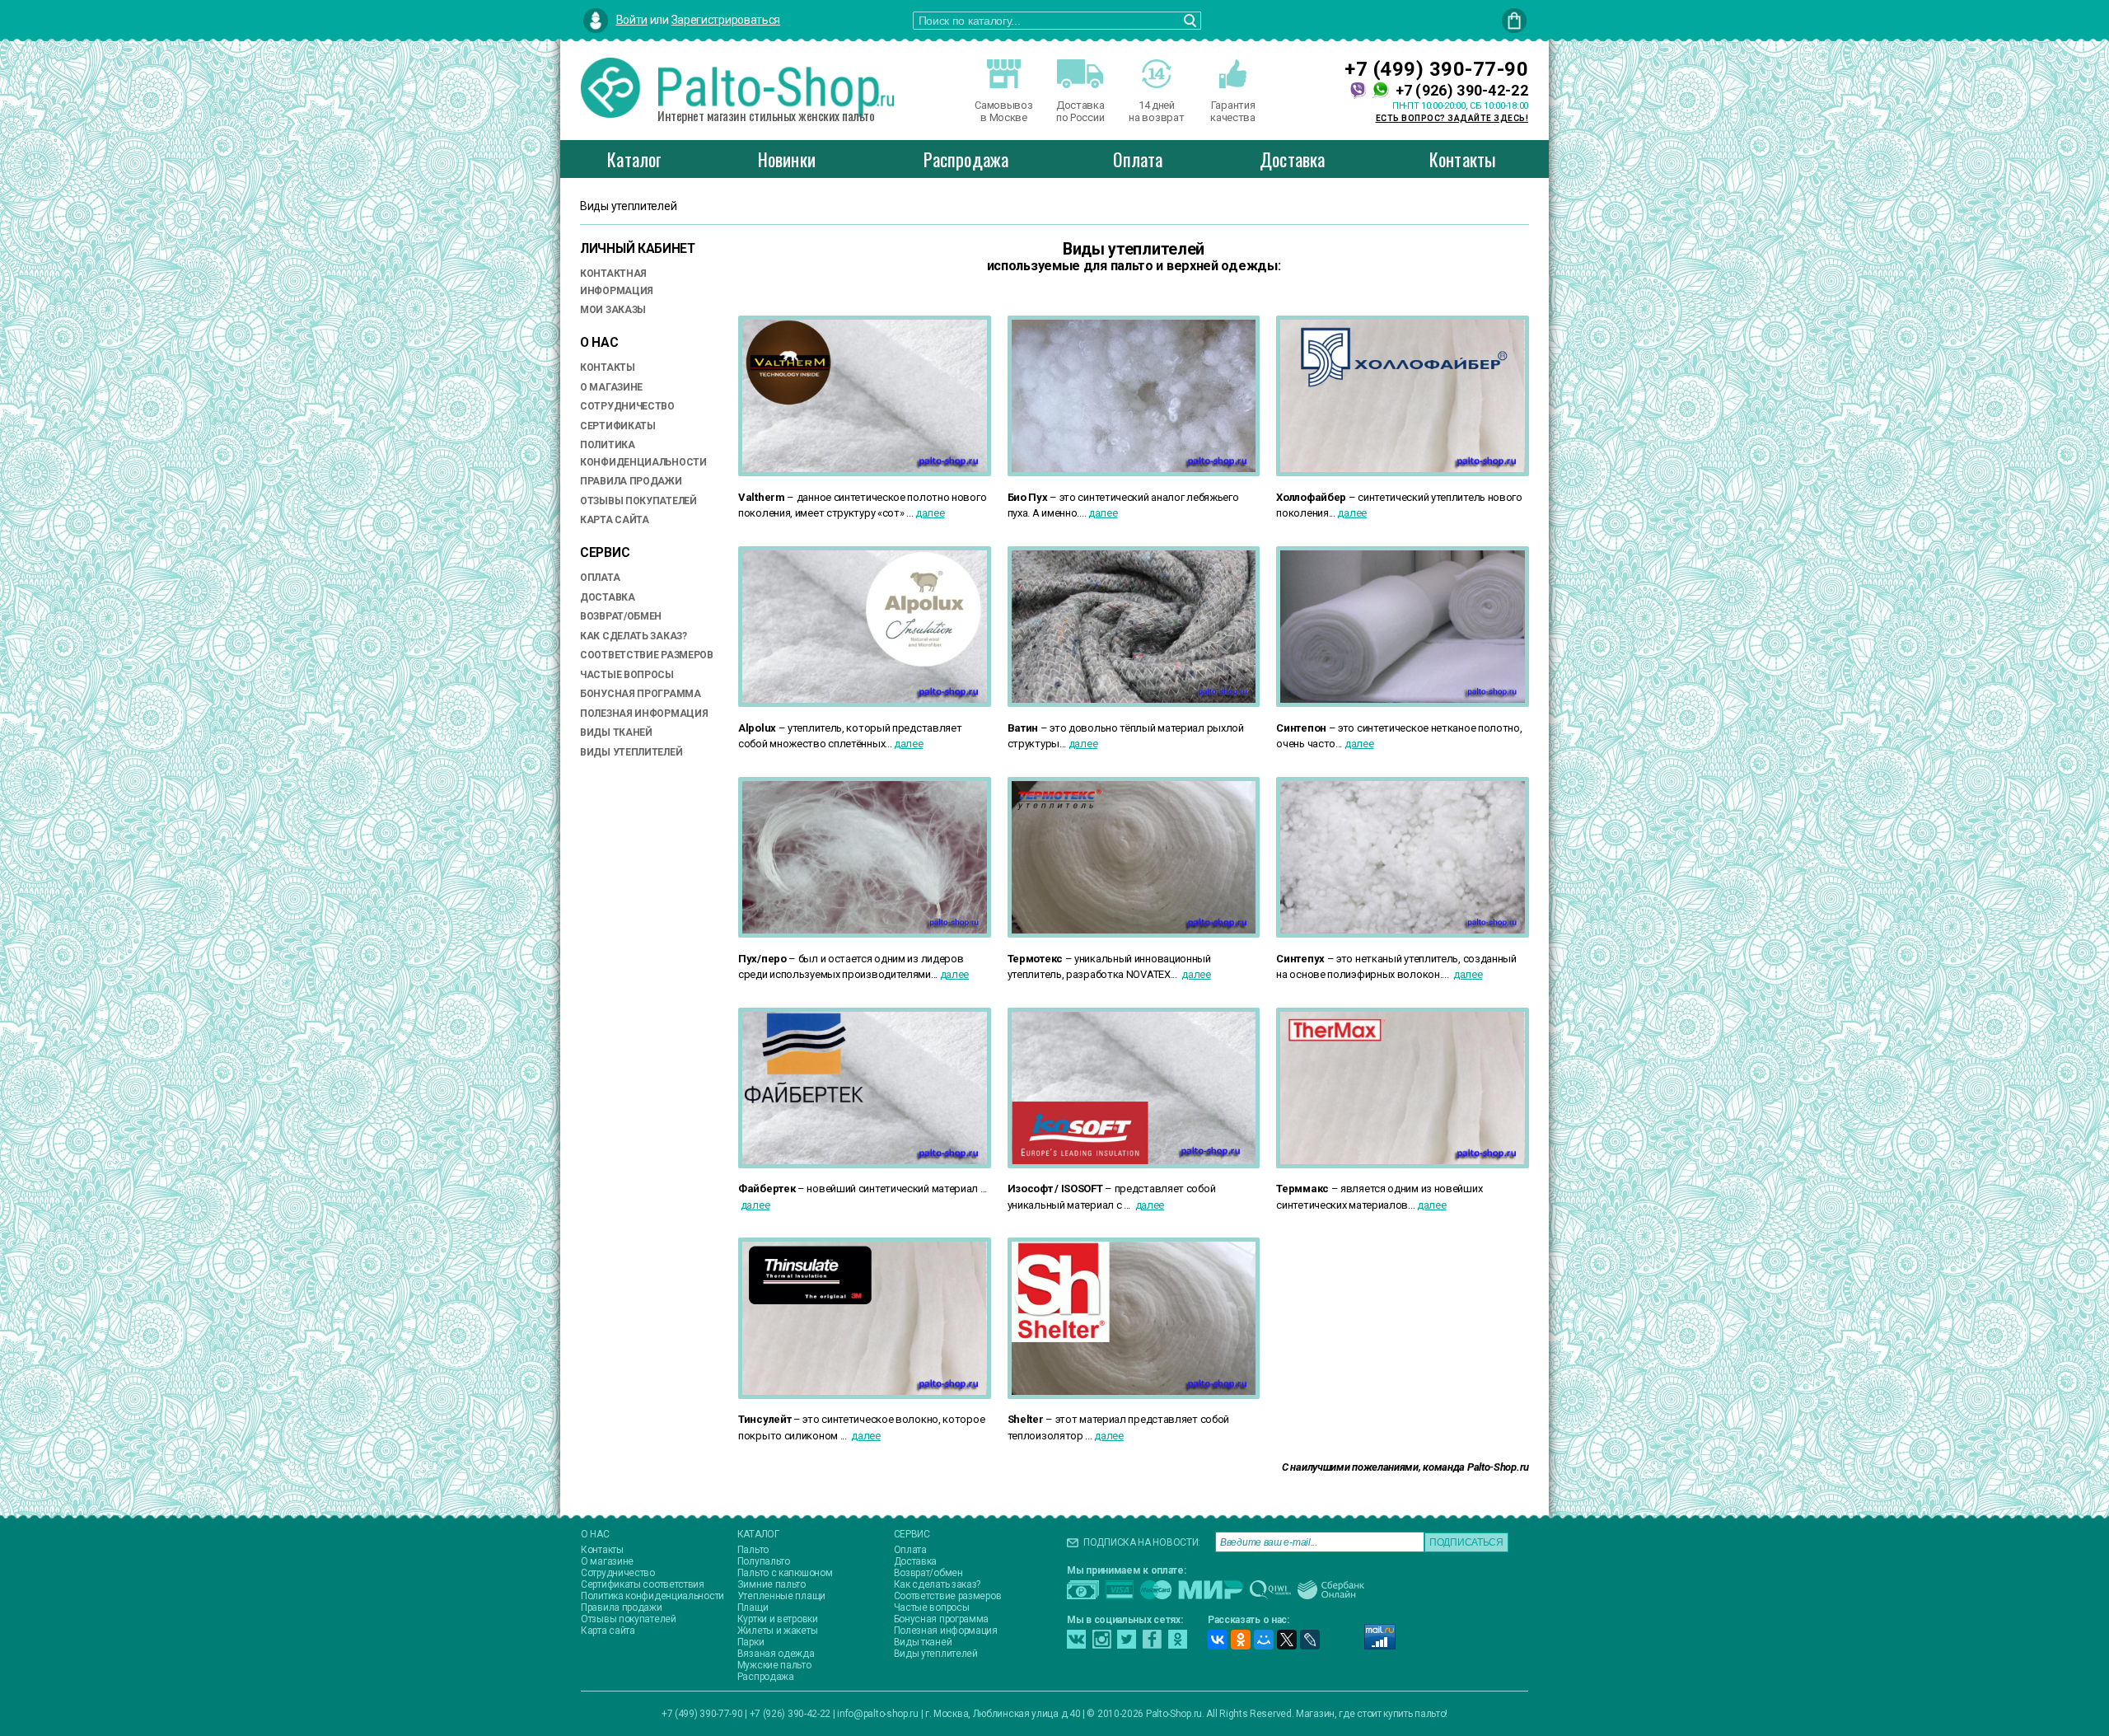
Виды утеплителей (936, 1654)
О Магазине (611, 387)
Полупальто (764, 1561)
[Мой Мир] (1264, 1640)
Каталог (634, 159)
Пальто (753, 1550)
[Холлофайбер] (1403, 481)
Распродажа (966, 159)
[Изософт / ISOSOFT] (1134, 1173)
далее (930, 513)
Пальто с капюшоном (785, 1573)
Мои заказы (613, 310)
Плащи (753, 1607)
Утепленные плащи (781, 1596)
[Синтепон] (1403, 711)
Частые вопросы (627, 675)
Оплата (1138, 159)
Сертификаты (618, 426)
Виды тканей (616, 732)
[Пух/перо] (865, 942)
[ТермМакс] (1403, 1173)
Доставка (1293, 159)
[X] (1287, 1640)
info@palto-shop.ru (878, 1714)
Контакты (1463, 159)
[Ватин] (1134, 711)
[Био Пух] (1134, 481)
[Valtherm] (865, 481)
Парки (751, 1642)
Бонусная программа (641, 694)
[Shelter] (1134, 1404)
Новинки (787, 159)
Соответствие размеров (647, 655)
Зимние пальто (772, 1584)
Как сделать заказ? (634, 636)
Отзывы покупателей (638, 501)
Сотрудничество (627, 406)
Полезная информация (644, 714)
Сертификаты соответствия (643, 1584)
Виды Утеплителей (631, 752)
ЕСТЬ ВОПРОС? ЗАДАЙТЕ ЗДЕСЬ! (1452, 118)
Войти (632, 20)
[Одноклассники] (1241, 1640)
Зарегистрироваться (726, 20)
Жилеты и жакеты (778, 1631)
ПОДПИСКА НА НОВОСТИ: (1142, 1542)
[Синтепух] (1403, 942)
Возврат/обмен (621, 616)
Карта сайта (615, 520)
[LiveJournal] (1310, 1640)
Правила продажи (631, 481)
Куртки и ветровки (778, 1619)
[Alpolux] (865, 711)
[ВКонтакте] (1218, 1640)
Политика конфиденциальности (652, 1596)
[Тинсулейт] (865, 1404)
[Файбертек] (865, 1173)
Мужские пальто (774, 1665)
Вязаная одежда (776, 1654)
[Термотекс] (1134, 942)
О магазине (607, 1561)
